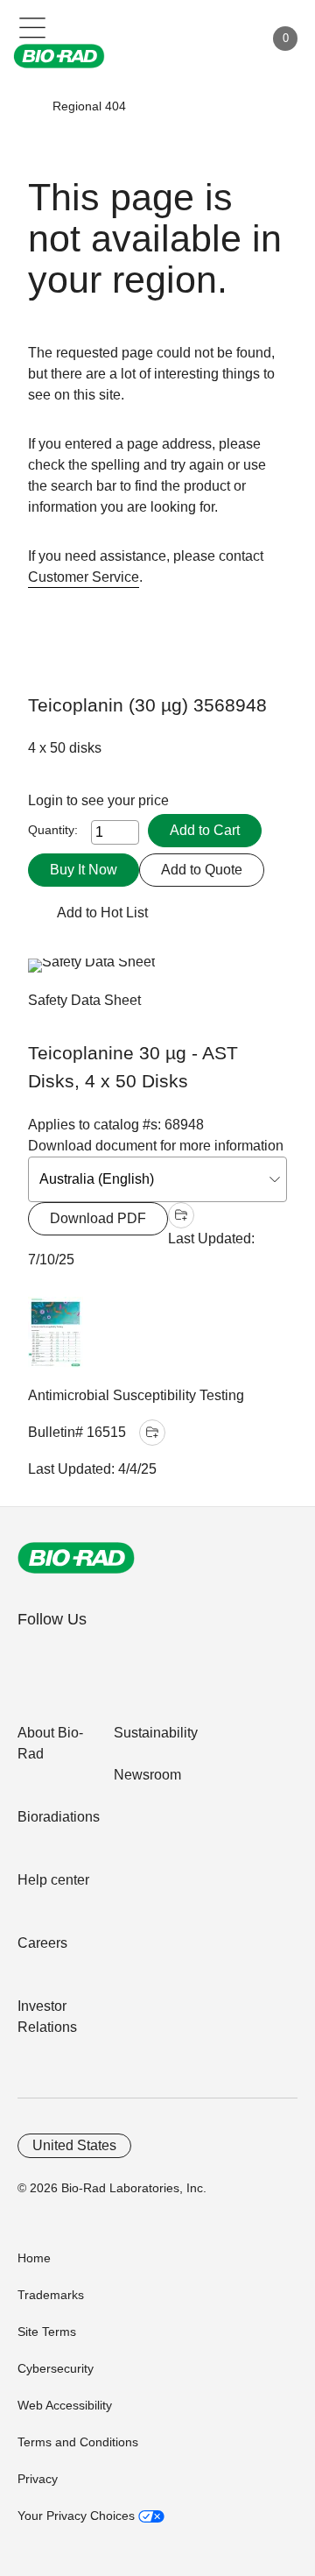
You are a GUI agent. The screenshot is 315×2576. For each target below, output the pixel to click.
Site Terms (47, 2332)
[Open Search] (189, 39)
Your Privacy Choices (78, 2516)
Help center (53, 1880)
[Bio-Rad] (76, 1558)
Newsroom (147, 1775)
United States (74, 2145)
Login (47, 800)
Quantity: (53, 830)
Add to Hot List (102, 913)
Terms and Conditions (78, 2442)
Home (34, 2258)
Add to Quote (202, 870)
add (181, 1215)
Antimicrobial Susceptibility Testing (136, 1395)
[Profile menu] (226, 39)
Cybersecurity (56, 2368)
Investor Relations (47, 2017)
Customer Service (84, 577)
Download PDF (98, 1218)
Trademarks (51, 2295)
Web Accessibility (65, 2405)
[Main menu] (33, 26)
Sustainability (156, 1733)
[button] (27, 106)
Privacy (38, 2479)
